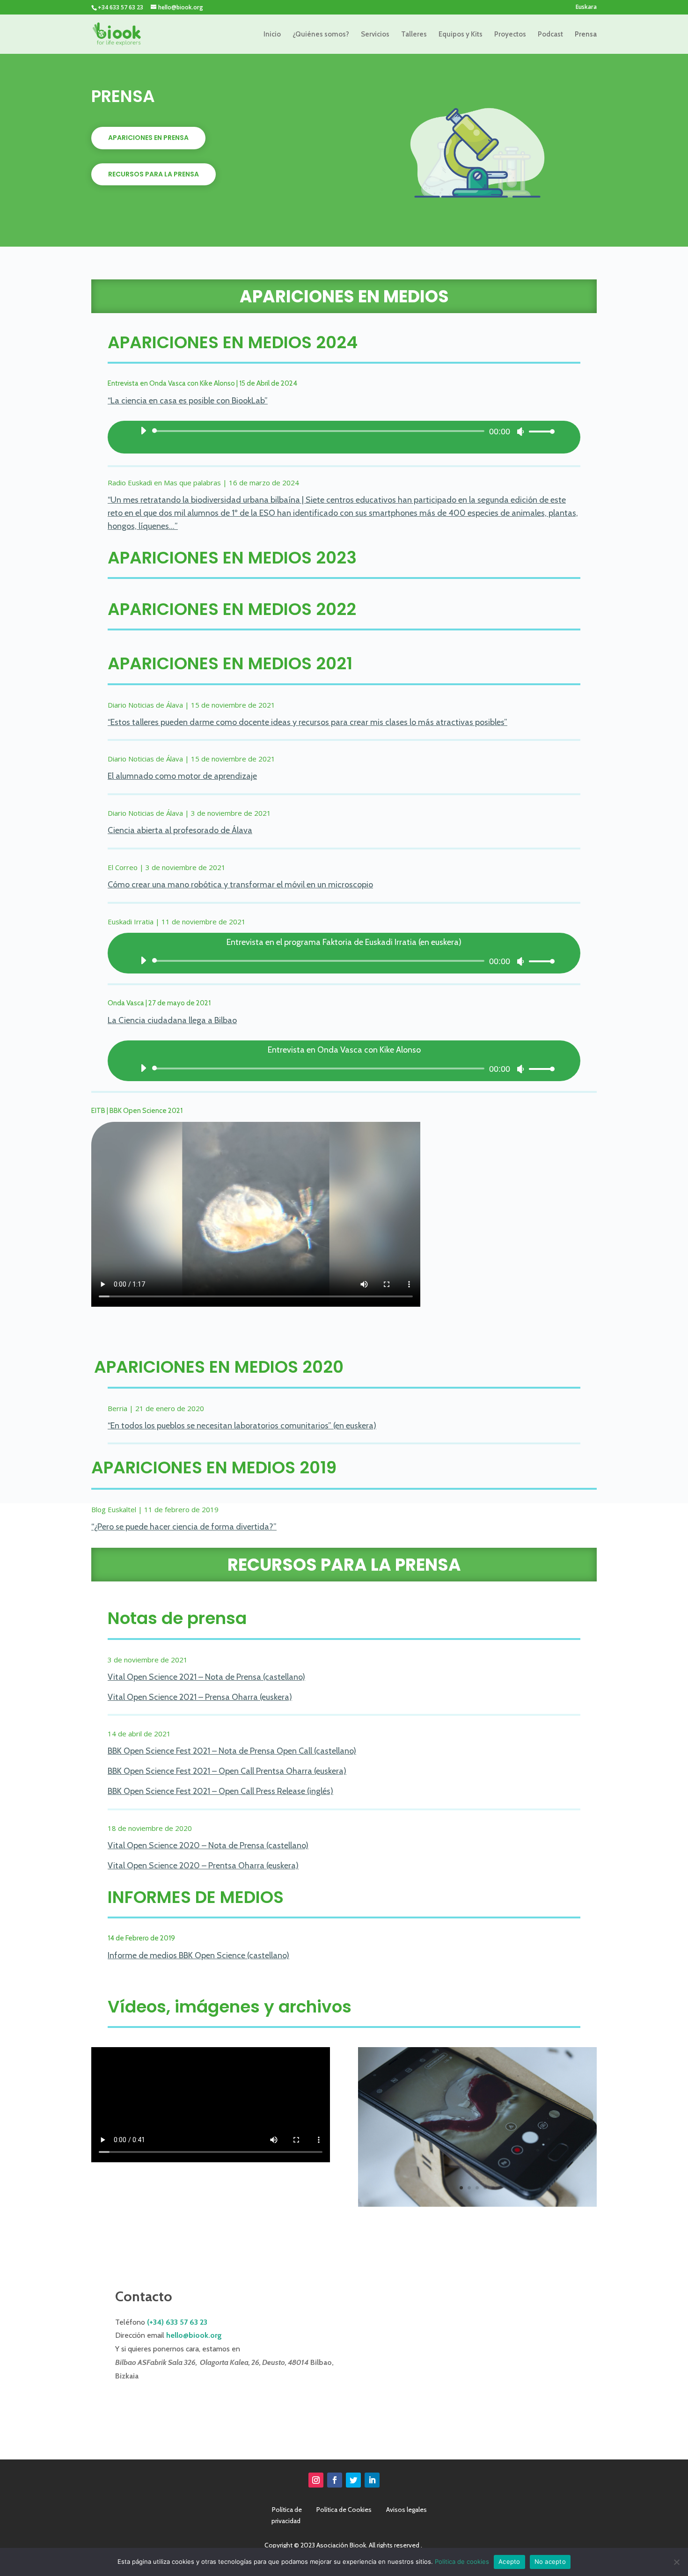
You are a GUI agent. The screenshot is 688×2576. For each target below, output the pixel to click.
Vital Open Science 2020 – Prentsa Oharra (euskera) (203, 1866)
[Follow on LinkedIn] (372, 2480)
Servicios (375, 35)
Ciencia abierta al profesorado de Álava (180, 830)
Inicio (272, 35)
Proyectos (510, 35)
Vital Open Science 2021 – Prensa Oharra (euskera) (200, 1697)
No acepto (550, 2561)
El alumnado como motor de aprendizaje (182, 776)
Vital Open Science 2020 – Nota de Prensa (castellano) (208, 1845)
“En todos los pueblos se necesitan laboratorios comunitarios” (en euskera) (242, 1426)
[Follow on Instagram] (316, 2480)
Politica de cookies (462, 2561)
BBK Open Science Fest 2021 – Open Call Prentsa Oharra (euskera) (227, 1771)
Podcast (550, 35)
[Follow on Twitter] (353, 2480)
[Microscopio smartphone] (477, 2204)
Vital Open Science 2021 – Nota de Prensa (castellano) (206, 1677)
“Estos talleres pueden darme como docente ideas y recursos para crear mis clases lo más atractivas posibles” (307, 722)
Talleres (414, 35)
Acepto (509, 2561)
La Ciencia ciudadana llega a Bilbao (172, 1020)
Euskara (586, 7)
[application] (344, 431)
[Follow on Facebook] (335, 2480)
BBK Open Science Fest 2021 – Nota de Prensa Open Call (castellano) (232, 1751)
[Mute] (520, 432)
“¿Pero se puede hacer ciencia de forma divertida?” (184, 1527)
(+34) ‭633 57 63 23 (177, 2322)
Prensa (586, 35)
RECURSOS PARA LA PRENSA (154, 174)
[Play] (143, 431)
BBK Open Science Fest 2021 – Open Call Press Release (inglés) (220, 1791)
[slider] (539, 431)
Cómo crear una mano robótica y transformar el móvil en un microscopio (240, 885)
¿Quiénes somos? (321, 35)
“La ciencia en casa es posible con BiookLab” (188, 401)
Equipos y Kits (461, 35)
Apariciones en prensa (148, 138)
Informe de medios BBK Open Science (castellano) (198, 1955)
